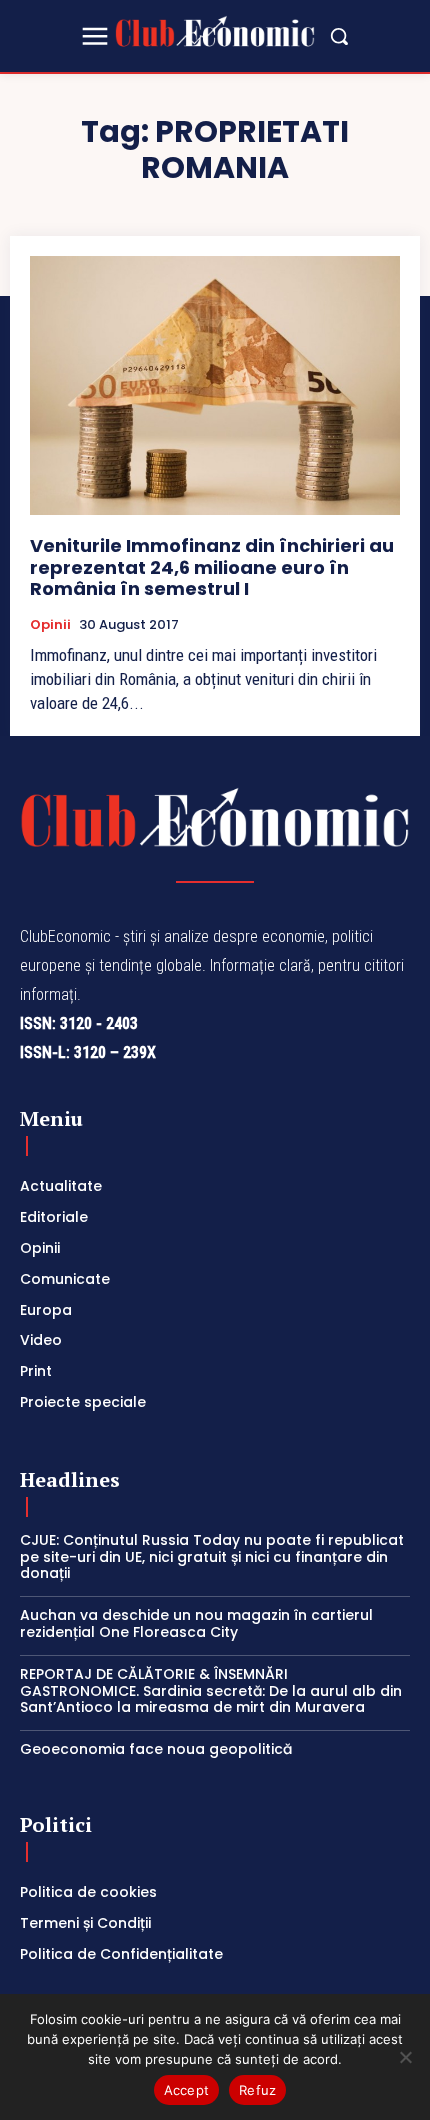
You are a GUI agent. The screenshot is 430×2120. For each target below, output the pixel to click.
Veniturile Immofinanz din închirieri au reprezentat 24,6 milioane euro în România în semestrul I (212, 567)
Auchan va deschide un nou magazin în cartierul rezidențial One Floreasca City (196, 1623)
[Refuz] (405, 2057)
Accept (187, 2090)
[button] (339, 36)
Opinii (50, 625)
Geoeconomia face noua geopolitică (156, 1749)
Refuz (257, 2090)
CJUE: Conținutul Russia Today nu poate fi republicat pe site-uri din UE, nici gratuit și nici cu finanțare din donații (212, 1557)
